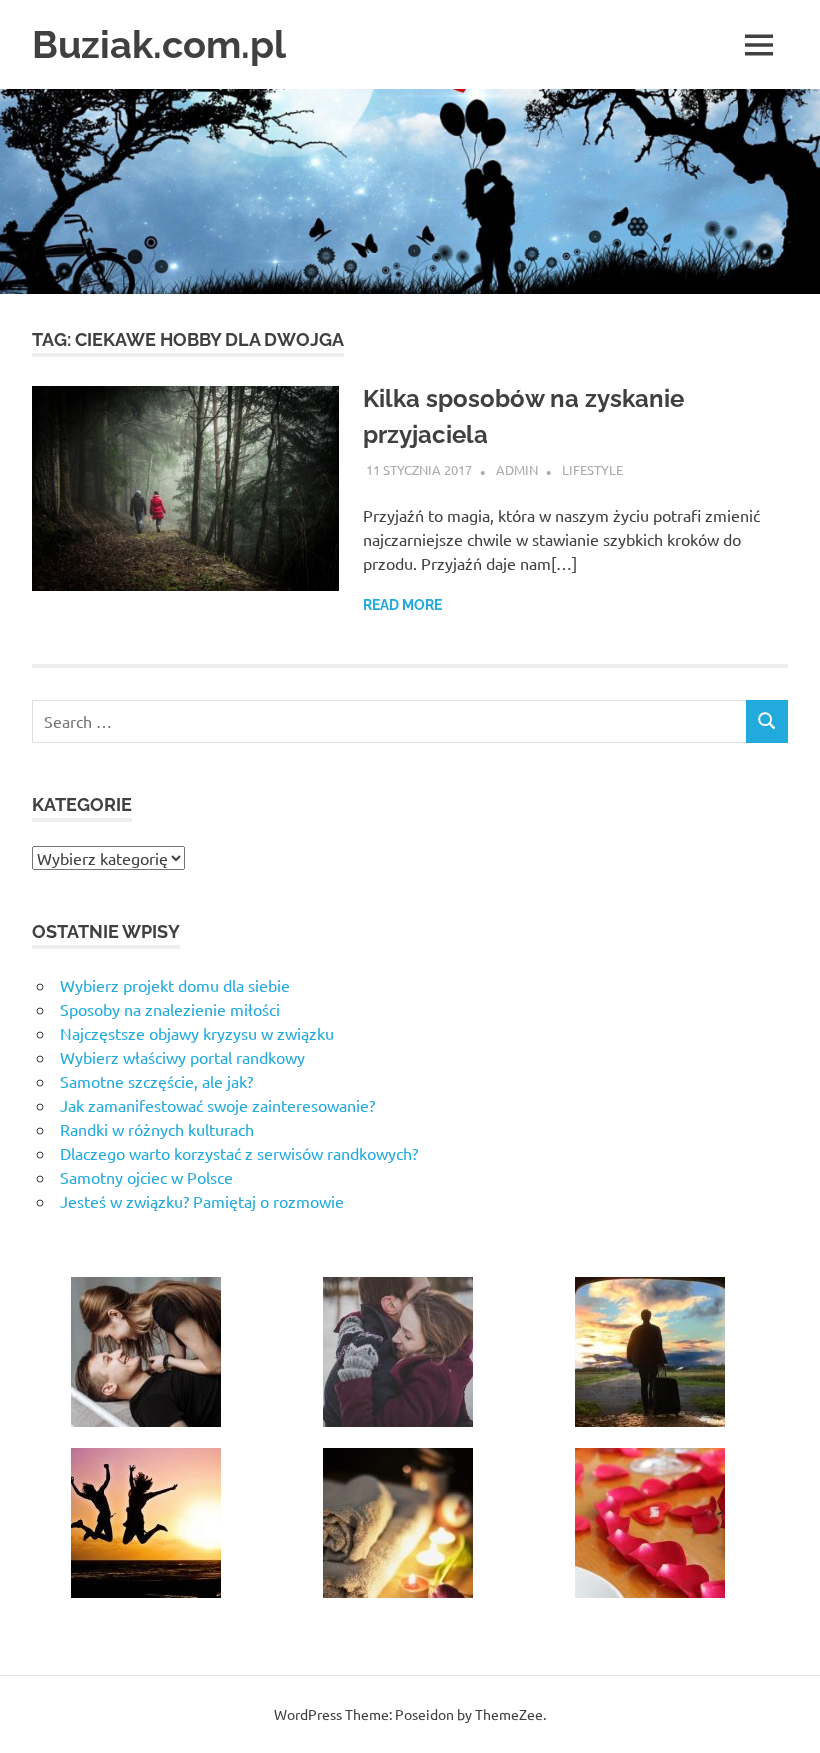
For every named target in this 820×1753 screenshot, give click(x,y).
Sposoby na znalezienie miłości (170, 1009)
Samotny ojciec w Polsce (146, 1177)
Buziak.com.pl (159, 44)
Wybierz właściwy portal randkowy (182, 1057)
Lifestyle (592, 469)
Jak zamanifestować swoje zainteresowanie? (217, 1105)
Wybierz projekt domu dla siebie (175, 985)
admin (517, 469)
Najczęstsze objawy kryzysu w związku (197, 1033)
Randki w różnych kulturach (157, 1129)
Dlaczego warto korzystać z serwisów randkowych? (239, 1153)
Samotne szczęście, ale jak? (156, 1081)
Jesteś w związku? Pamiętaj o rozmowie (202, 1201)
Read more (402, 605)
